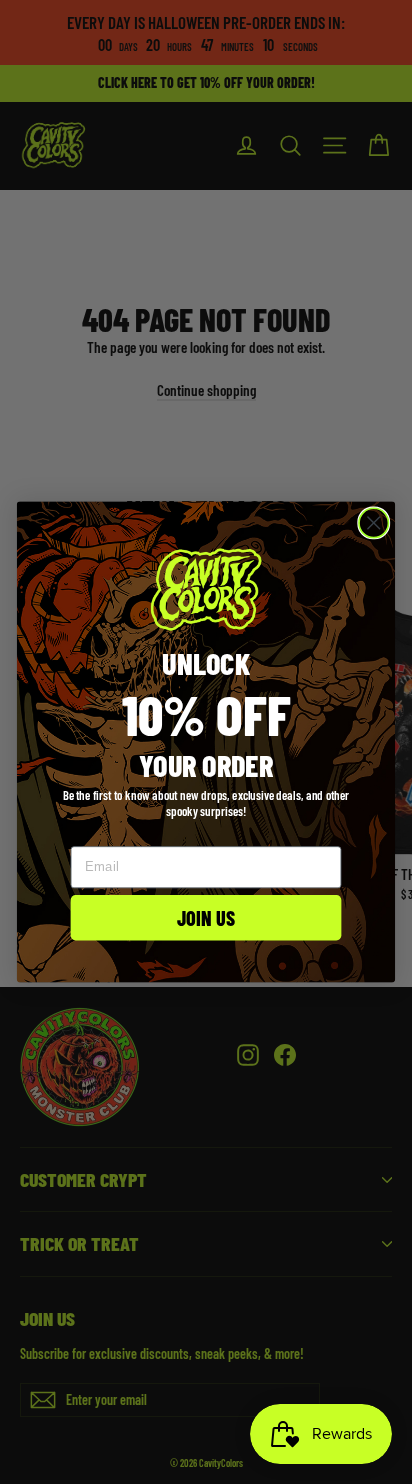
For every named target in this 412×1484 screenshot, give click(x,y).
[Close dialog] (373, 522)
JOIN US (206, 917)
